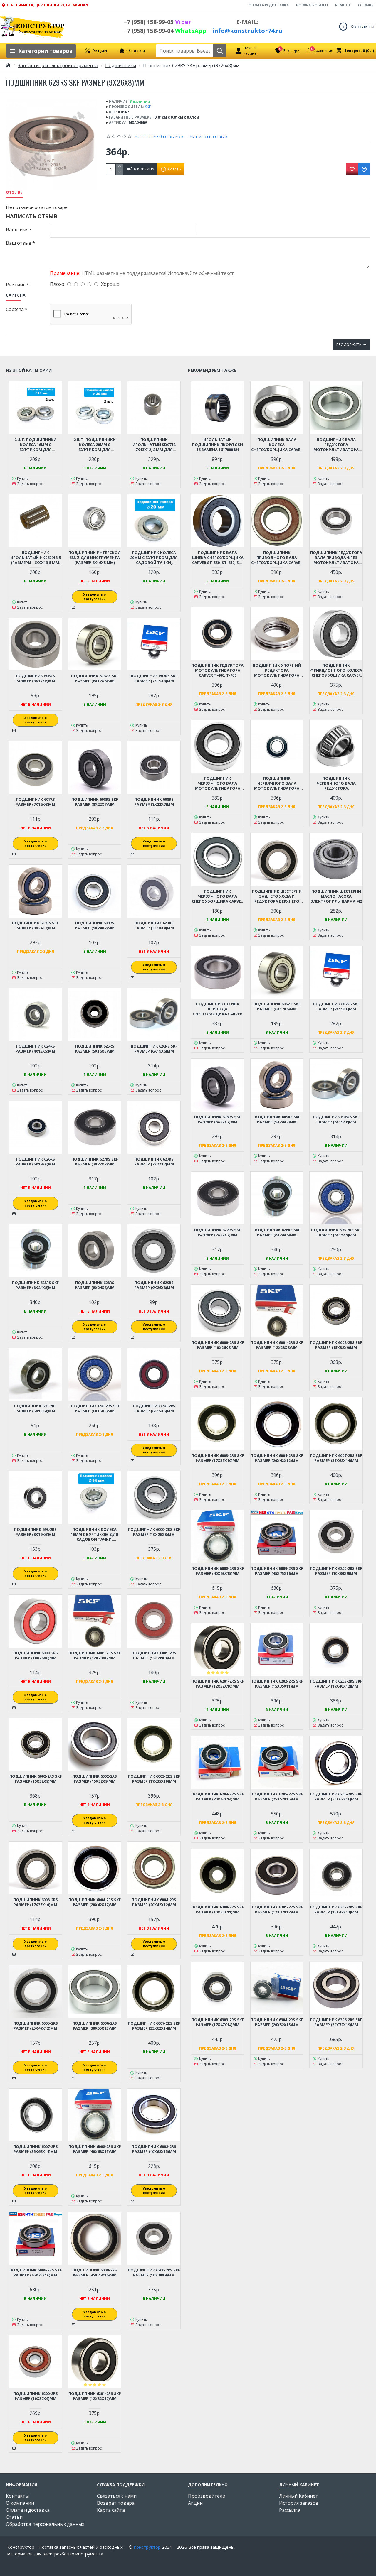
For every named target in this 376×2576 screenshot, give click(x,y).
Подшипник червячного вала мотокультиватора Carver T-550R (277, 783)
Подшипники (121, 65)
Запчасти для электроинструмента (58, 65)
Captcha (15, 309)
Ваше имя (17, 229)
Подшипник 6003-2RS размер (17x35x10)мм (36, 1902)
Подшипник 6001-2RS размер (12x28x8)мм (154, 1656)
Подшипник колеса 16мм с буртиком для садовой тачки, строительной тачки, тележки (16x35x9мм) (95, 1534)
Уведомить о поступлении (95, 597)
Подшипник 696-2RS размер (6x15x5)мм (154, 1408)
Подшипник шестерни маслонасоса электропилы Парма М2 (336, 896)
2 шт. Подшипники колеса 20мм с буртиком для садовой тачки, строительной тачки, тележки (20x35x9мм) (95, 445)
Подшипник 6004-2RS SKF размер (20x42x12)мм (95, 1902)
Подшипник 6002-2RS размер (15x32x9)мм (95, 1779)
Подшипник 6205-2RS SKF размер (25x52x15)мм (277, 1797)
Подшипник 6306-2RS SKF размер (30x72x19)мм (336, 2022)
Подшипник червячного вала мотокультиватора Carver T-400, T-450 (218, 783)
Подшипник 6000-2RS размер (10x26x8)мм (36, 1656)
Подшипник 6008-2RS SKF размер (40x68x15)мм (95, 2149)
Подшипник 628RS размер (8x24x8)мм (95, 1285)
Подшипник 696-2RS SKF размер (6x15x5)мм (95, 1408)
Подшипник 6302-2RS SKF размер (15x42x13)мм (336, 1910)
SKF (148, 107)
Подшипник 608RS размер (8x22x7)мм (154, 802)
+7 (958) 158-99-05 (157, 22)
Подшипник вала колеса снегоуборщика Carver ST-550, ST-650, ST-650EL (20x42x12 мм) (277, 445)
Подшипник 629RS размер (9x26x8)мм (154, 1285)
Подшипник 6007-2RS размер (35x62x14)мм (36, 2149)
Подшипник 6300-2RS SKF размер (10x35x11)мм (218, 1910)
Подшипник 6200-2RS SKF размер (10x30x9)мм (154, 2273)
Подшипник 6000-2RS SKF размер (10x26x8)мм (154, 1532)
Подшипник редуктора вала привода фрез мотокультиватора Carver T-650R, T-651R (336, 558)
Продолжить (349, 345)
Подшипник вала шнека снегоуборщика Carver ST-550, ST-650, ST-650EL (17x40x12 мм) (218, 558)
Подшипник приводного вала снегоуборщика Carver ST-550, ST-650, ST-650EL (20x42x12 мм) (277, 558)
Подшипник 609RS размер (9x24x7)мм (95, 925)
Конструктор (147, 2547)
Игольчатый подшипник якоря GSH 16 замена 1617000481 (218, 445)
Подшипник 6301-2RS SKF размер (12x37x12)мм (277, 1910)
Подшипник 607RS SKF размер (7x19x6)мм (154, 678)
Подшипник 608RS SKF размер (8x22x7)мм (95, 802)
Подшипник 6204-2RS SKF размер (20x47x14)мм (218, 1797)
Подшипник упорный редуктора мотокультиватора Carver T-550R (277, 670)
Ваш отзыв (19, 243)
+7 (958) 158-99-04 (165, 31)
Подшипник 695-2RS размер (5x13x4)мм (35, 1408)
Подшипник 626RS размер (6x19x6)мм (35, 1162)
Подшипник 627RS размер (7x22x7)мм (154, 1162)
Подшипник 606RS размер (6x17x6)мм (35, 678)
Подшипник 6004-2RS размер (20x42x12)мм (154, 1902)
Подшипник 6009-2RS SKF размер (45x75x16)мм (36, 2273)
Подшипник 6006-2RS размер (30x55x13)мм (95, 2026)
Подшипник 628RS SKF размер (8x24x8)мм (35, 1285)
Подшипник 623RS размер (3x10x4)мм (154, 925)
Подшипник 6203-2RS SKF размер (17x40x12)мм (336, 1684)
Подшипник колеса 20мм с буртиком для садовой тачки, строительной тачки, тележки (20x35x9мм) (154, 558)
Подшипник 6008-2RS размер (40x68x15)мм (154, 2149)
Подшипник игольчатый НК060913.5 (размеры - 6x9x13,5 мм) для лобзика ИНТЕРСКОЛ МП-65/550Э (36, 558)
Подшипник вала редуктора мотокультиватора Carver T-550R (336, 445)
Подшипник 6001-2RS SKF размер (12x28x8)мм (95, 1656)
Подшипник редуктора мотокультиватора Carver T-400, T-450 (218, 670)
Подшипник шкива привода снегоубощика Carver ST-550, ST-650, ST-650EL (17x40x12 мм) (218, 1009)
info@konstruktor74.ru (247, 31)
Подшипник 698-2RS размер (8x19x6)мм (35, 1532)
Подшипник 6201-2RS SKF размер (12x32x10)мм (95, 2396)
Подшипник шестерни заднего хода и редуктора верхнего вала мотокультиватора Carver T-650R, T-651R (277, 896)
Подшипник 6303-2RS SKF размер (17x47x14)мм (218, 2022)
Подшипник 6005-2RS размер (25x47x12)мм (36, 2026)
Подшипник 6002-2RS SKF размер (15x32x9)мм (36, 1779)
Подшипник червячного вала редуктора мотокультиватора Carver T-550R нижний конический (336, 783)
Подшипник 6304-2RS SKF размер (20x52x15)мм (277, 2022)
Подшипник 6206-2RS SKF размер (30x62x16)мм (336, 1797)
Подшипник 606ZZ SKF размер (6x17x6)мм (95, 678)
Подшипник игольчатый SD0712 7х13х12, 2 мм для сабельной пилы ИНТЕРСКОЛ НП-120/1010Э (154, 445)
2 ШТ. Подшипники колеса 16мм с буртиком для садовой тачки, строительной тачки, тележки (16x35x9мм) (36, 445)
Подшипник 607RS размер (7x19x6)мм (35, 802)
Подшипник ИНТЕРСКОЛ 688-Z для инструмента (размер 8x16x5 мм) (95, 558)
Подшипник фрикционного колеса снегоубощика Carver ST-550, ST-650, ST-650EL (336, 670)
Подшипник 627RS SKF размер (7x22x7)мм (95, 1162)
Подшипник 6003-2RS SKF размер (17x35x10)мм (154, 1779)
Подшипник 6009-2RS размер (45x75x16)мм (95, 2273)
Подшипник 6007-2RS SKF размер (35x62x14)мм (154, 2026)
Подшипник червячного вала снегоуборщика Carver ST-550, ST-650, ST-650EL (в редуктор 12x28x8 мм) (218, 896)
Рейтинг (15, 285)
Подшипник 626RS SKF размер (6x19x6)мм (154, 1049)
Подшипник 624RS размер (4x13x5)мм (35, 1049)
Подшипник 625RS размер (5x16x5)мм (95, 1049)
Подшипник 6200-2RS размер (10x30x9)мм (36, 2396)
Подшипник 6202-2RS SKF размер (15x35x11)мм (277, 1684)
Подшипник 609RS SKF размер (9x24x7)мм (35, 925)
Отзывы (15, 192)
